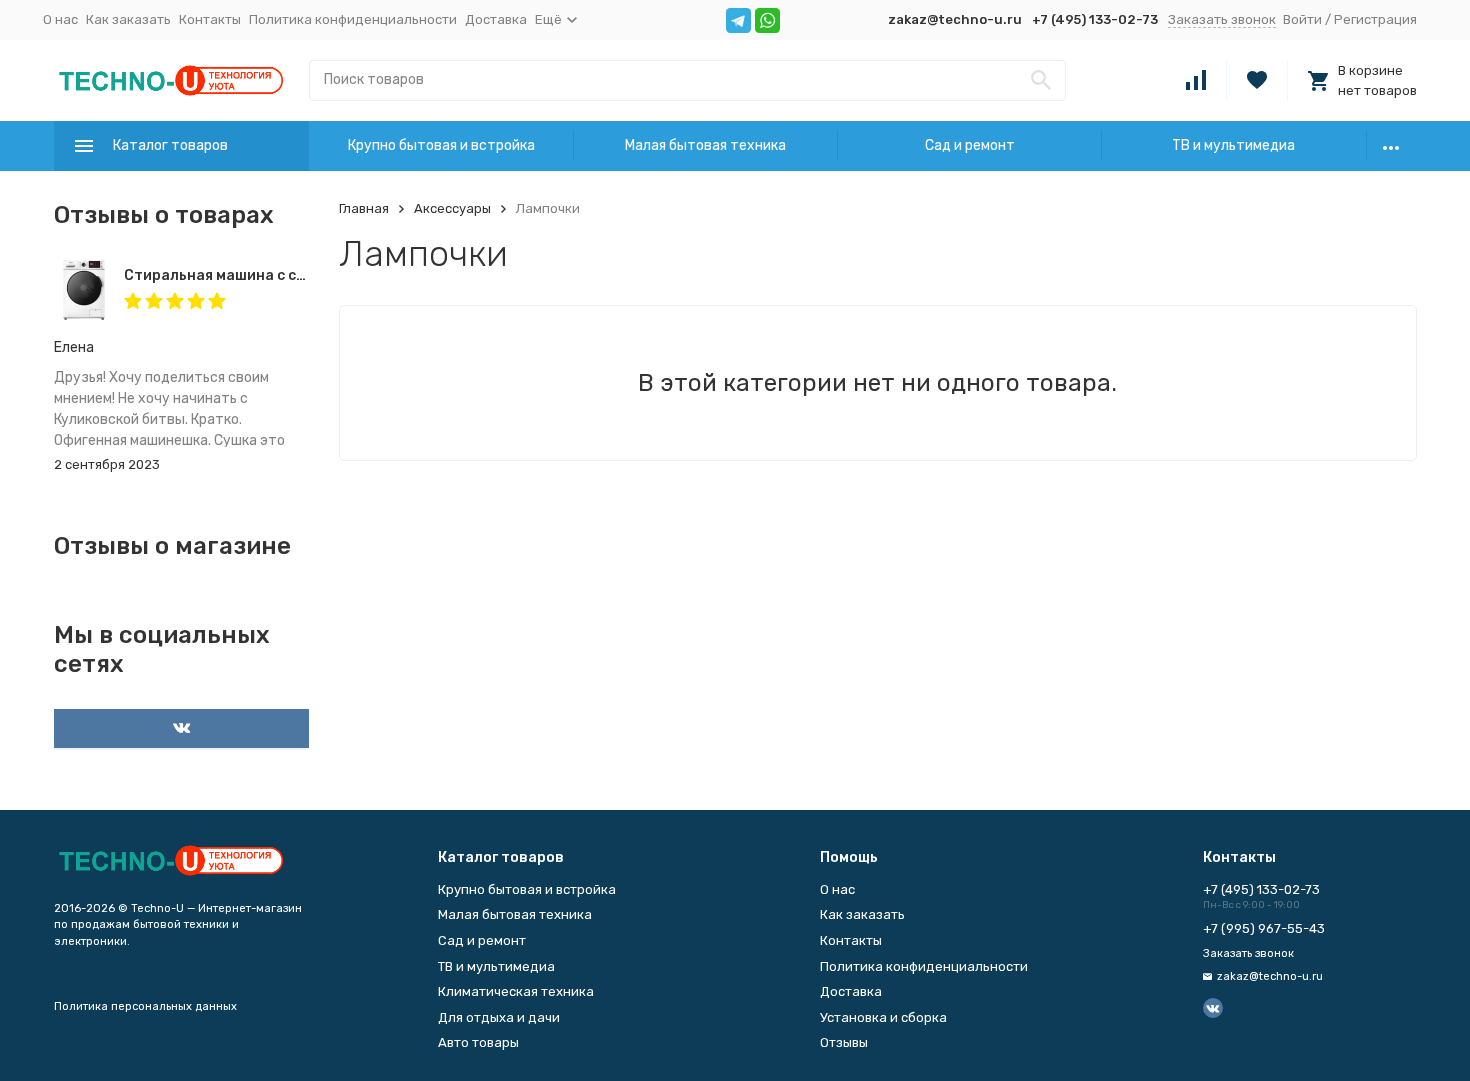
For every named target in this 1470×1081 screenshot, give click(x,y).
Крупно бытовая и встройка (441, 145)
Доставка (496, 19)
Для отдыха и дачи (499, 1017)
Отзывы (844, 1042)
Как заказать (128, 19)
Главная (364, 208)
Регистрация (1375, 19)
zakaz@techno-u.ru (955, 19)
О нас (60, 19)
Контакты (210, 19)
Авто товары (478, 1042)
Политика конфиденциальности (353, 19)
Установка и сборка (883, 1017)
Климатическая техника (516, 991)
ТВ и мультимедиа (1233, 145)
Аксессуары (452, 208)
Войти (1302, 19)
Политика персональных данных (145, 1006)
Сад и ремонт (970, 145)
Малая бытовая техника (705, 145)
